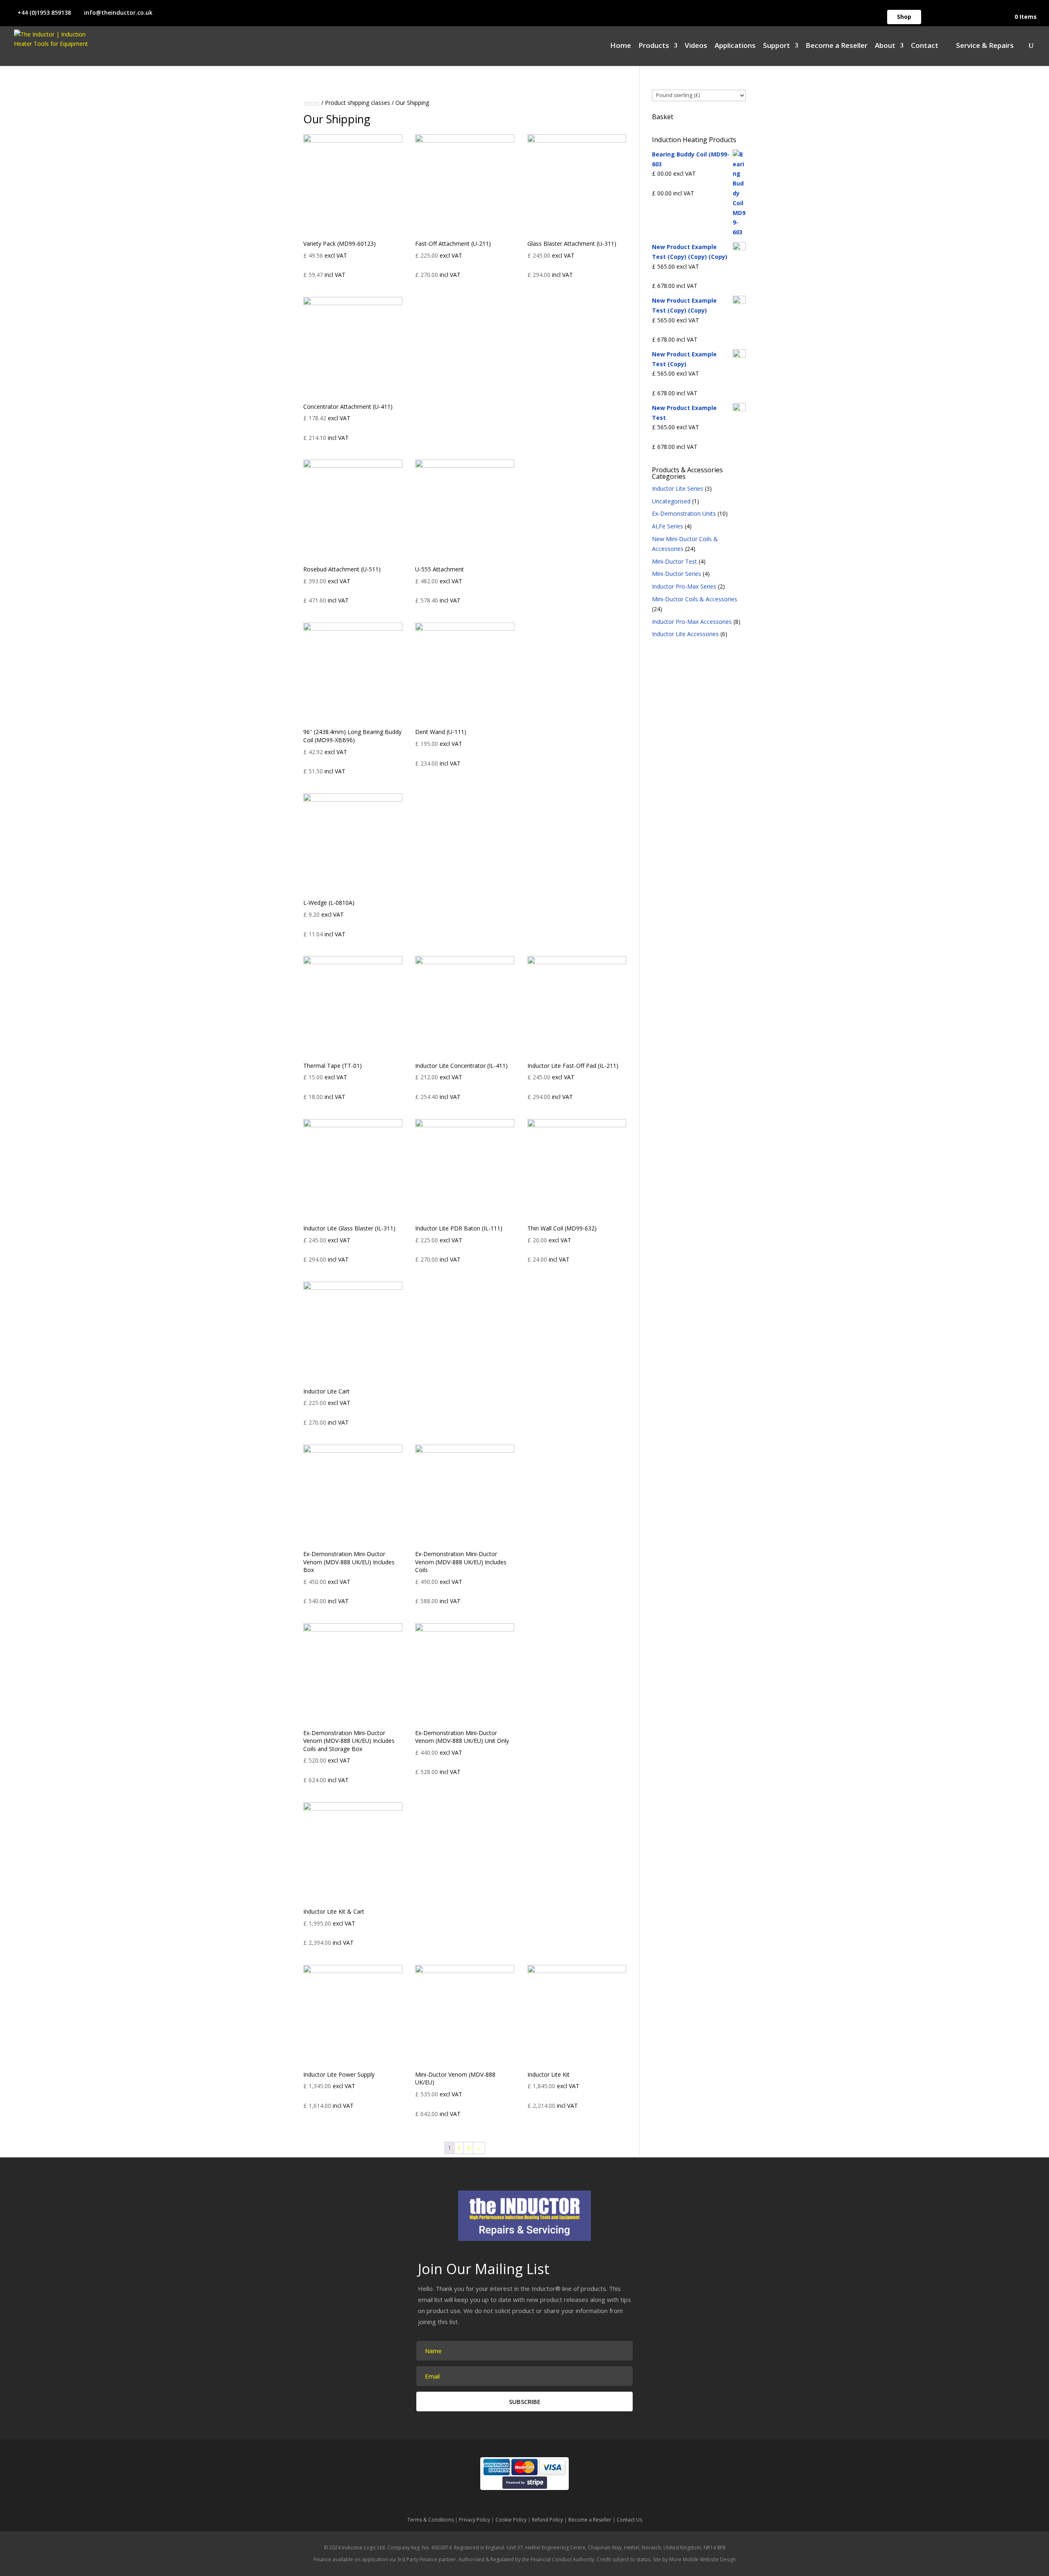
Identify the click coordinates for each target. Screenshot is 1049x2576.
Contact (925, 46)
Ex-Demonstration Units (684, 513)
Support (777, 46)
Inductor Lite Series (678, 488)
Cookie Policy (511, 2520)
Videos (696, 46)
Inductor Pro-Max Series (684, 586)
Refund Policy (547, 2520)
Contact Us (629, 2520)
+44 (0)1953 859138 (44, 12)
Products (654, 46)
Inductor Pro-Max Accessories (692, 622)
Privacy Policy (475, 2520)
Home (621, 46)
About (885, 46)
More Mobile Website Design (703, 2559)
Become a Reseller (837, 46)
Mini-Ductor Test (674, 561)
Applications (735, 46)
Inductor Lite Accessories (685, 634)
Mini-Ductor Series (677, 574)
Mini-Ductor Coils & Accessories (695, 599)
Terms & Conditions (430, 2520)
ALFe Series (668, 526)
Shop (904, 17)
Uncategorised (671, 501)
